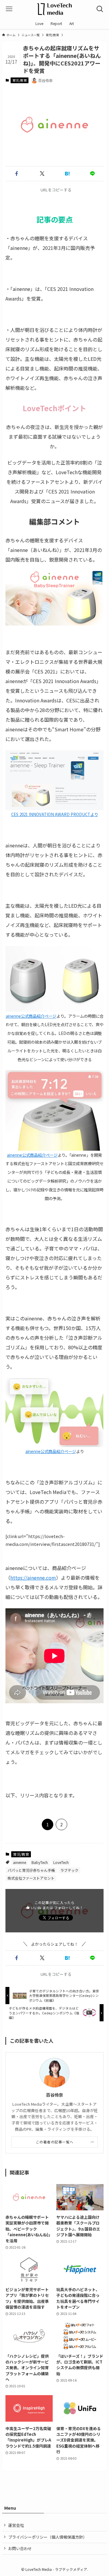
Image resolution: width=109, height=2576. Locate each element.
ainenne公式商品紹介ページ (31, 1016)
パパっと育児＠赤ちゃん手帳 (31, 1870)
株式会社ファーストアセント (31, 1878)
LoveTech (61, 1862)
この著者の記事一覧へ (55, 2142)
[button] (17, 174)
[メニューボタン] (9, 9)
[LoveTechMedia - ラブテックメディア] (54, 9)
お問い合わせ (20, 2548)
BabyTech (40, 1862)
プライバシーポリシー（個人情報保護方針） (48, 2537)
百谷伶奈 (54, 2095)
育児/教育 (20, 80)
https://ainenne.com (33, 1578)
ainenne (20, 1862)
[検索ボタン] (100, 9)
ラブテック (69, 1870)
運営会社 (16, 2525)
